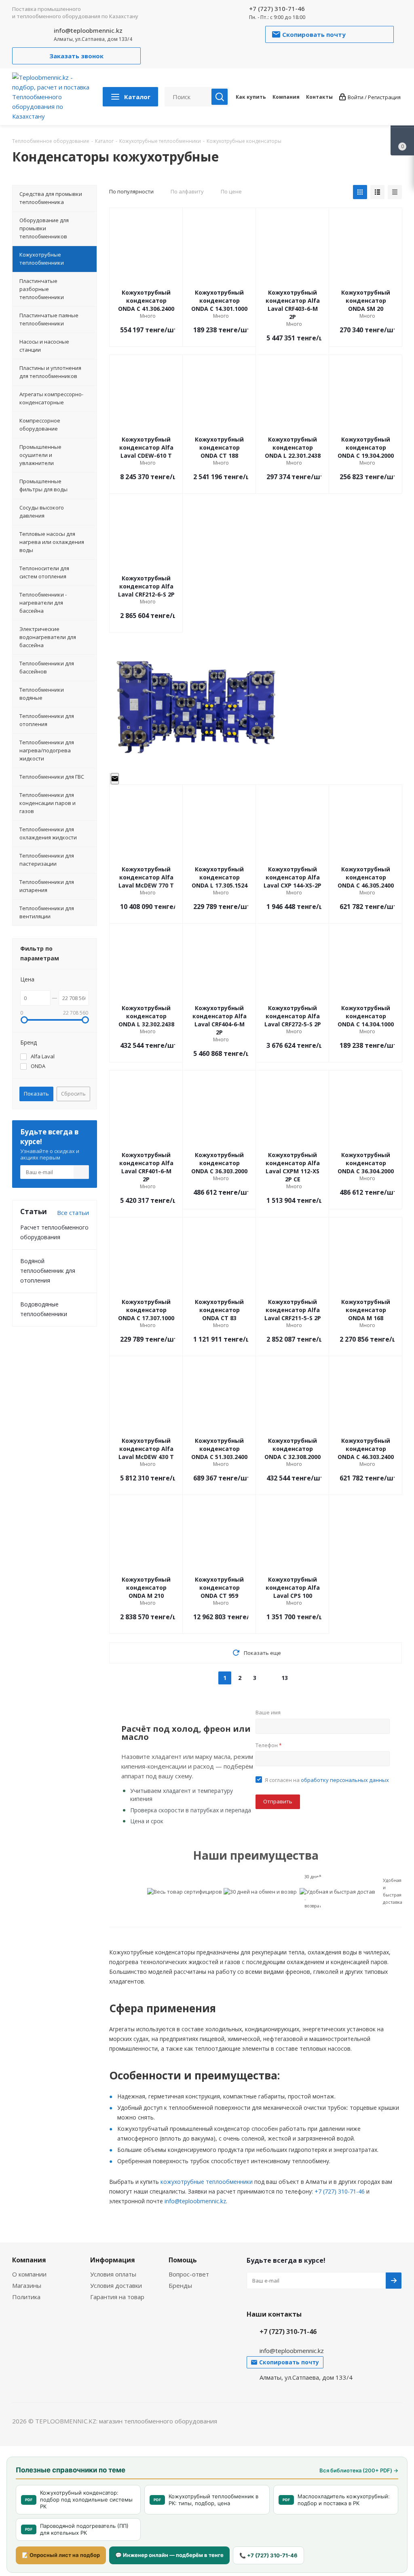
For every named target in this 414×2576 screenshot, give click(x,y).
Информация (113, 2260)
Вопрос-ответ (189, 2274)
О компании (29, 2274)
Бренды (180, 2285)
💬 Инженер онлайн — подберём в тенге (169, 2555)
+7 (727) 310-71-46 (277, 8)
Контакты (319, 97)
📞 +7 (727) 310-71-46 (268, 2555)
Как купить (251, 97)
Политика (26, 2297)
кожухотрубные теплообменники (207, 2182)
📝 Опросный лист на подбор (61, 2555)
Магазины (27, 2285)
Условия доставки (116, 2285)
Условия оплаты (113, 2274)
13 (285, 1678)
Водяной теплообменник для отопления (48, 1271)
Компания (286, 97)
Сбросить (73, 1094)
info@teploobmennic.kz (88, 30)
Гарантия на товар (117, 2297)
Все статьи (73, 1213)
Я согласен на (327, 1780)
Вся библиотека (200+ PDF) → (359, 2470)
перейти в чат (110, 779)
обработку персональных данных (345, 1780)
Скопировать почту (115, 779)
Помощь (183, 2260)
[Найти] (220, 97)
